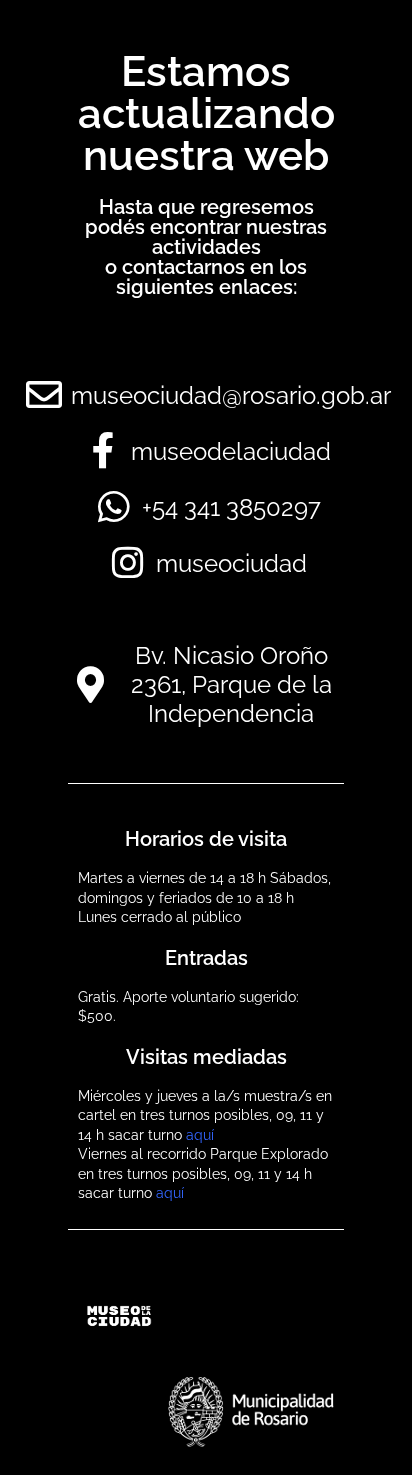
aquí (200, 1135)
